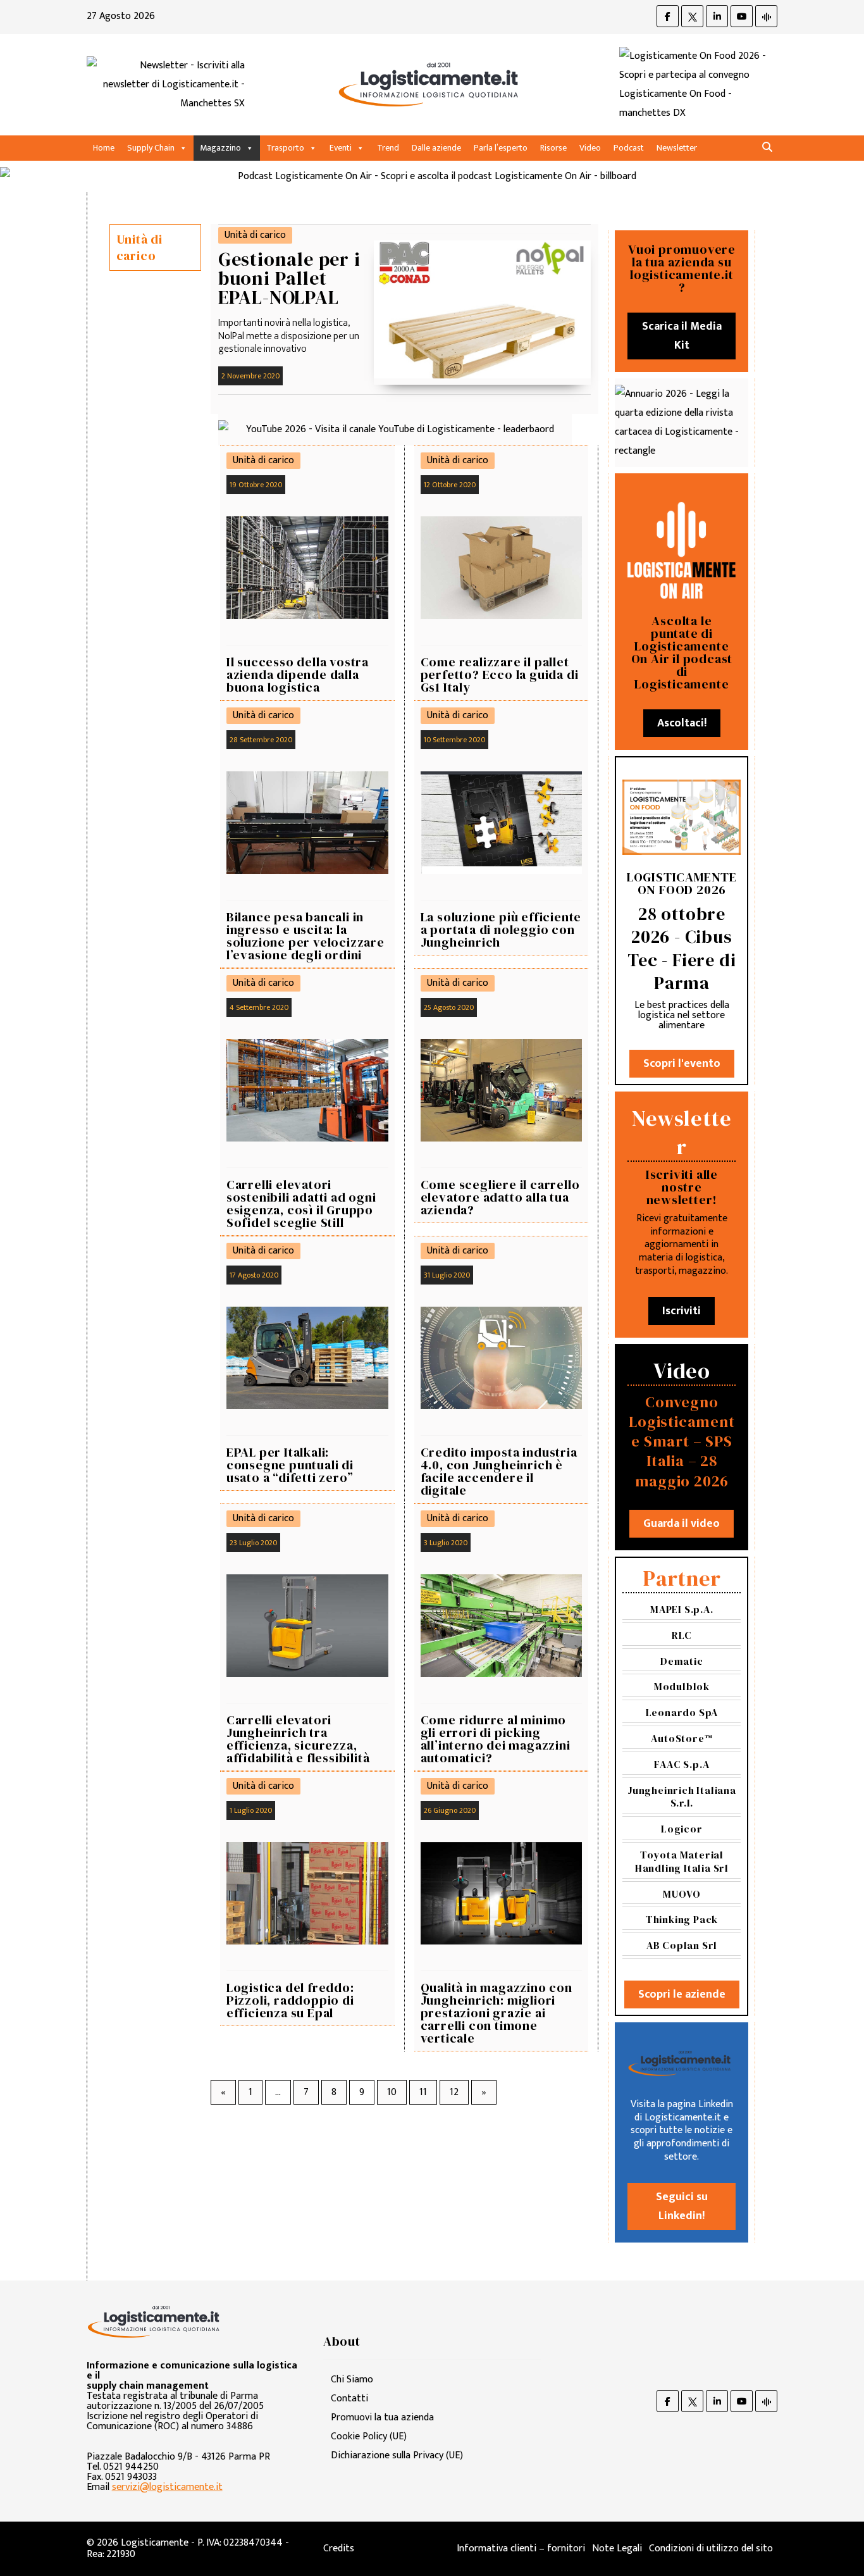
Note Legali (617, 2548)
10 (392, 2092)
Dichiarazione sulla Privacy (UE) (397, 2455)
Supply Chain (151, 148)
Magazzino (220, 148)
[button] (767, 148)
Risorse (553, 148)
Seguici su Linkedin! (682, 2206)
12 (454, 2092)
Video (590, 148)
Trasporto (285, 148)
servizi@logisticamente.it (167, 2487)
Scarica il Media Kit (682, 336)
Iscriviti (682, 1311)
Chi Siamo (352, 2380)
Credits (339, 2548)
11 (423, 2092)
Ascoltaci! (682, 723)
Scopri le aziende (682, 1994)
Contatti (349, 2399)
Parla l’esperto (501, 148)
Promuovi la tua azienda (382, 2417)
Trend (388, 148)
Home (104, 148)
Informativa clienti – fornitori (521, 2548)
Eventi (341, 148)
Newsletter (677, 148)
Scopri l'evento (682, 1064)
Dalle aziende (436, 148)
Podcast (629, 148)
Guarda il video (682, 1524)
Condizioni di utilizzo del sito (711, 2548)
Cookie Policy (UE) (369, 2436)
